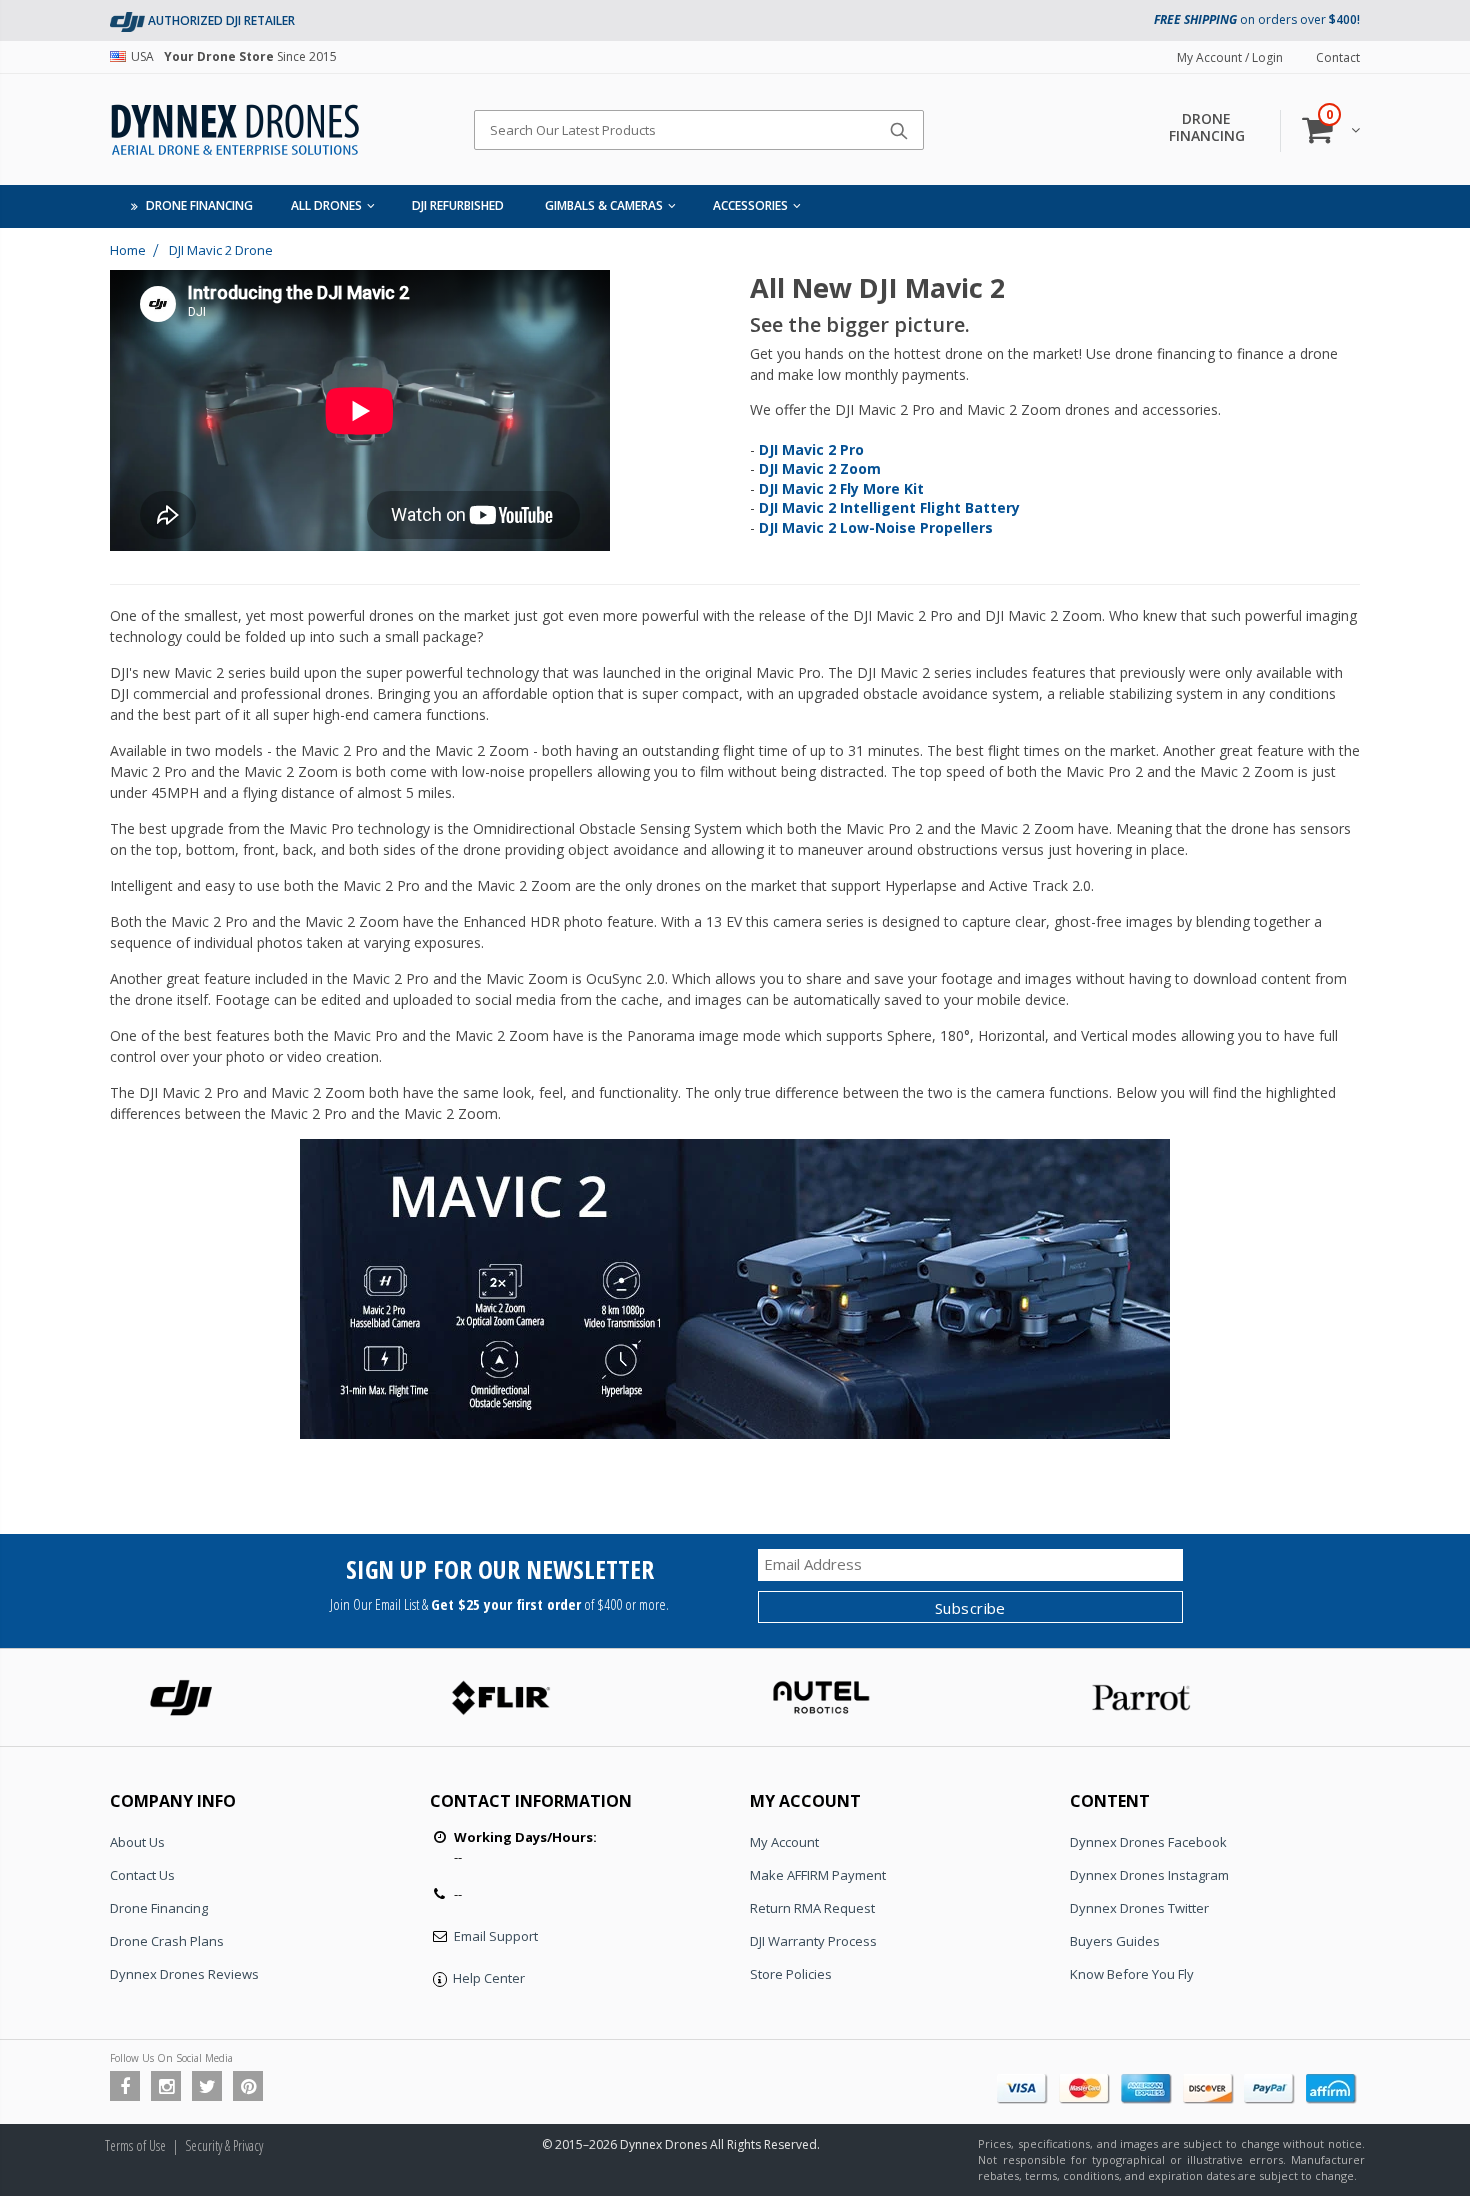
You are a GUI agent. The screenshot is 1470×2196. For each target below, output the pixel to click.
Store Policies (791, 1974)
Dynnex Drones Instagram (1149, 1875)
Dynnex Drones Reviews (184, 1974)
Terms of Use (135, 2145)
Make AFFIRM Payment (818, 1875)
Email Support (496, 1936)
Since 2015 (234, 56)
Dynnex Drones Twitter (1139, 1908)
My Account (784, 1842)
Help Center (489, 1978)
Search (898, 130)
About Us (137, 1842)
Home (128, 250)
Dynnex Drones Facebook (1148, 1842)
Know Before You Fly (1132, 1974)
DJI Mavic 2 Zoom (1043, 615)
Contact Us (142, 1875)
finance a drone (1287, 353)
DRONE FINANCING (1207, 127)
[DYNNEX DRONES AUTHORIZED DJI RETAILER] (127, 20)
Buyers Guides (1115, 1941)
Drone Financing (159, 1908)
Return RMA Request (812, 1908)
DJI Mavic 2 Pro (903, 615)
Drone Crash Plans (167, 1941)
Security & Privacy (224, 2145)
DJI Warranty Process (813, 1941)
